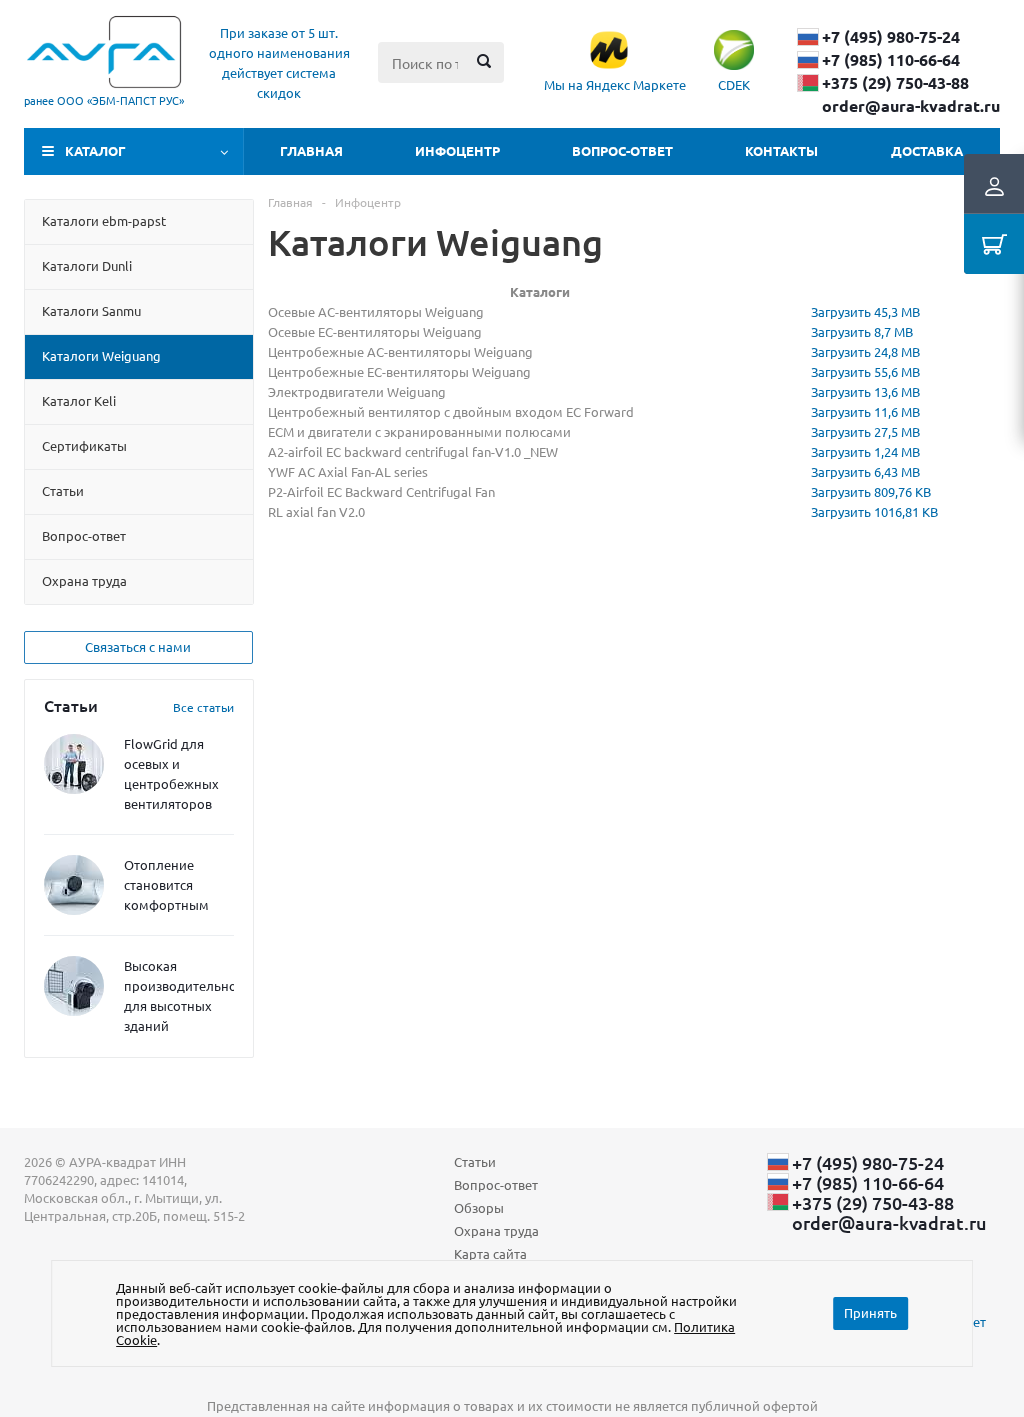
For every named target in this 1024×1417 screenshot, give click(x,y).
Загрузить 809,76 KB (871, 491)
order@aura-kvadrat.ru (911, 106)
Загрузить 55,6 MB (865, 371)
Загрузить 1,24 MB (865, 451)
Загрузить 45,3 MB (865, 311)
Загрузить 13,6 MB (865, 391)
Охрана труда (496, 1230)
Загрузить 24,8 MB (865, 351)
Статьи (475, 1161)
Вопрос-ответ (622, 150)
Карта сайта (490, 1253)
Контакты (781, 150)
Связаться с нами (138, 646)
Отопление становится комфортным (166, 884)
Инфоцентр (457, 150)
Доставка (927, 150)
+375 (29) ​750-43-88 (895, 83)
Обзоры (479, 1207)
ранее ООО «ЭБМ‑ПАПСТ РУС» (104, 100)
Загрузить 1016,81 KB (874, 511)
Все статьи (203, 707)
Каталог (95, 150)
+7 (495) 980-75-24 (891, 37)
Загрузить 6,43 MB (865, 471)
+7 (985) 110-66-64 (891, 60)
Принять (870, 1312)
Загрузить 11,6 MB (865, 411)
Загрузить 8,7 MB (862, 331)
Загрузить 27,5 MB (865, 431)
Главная (311, 150)
